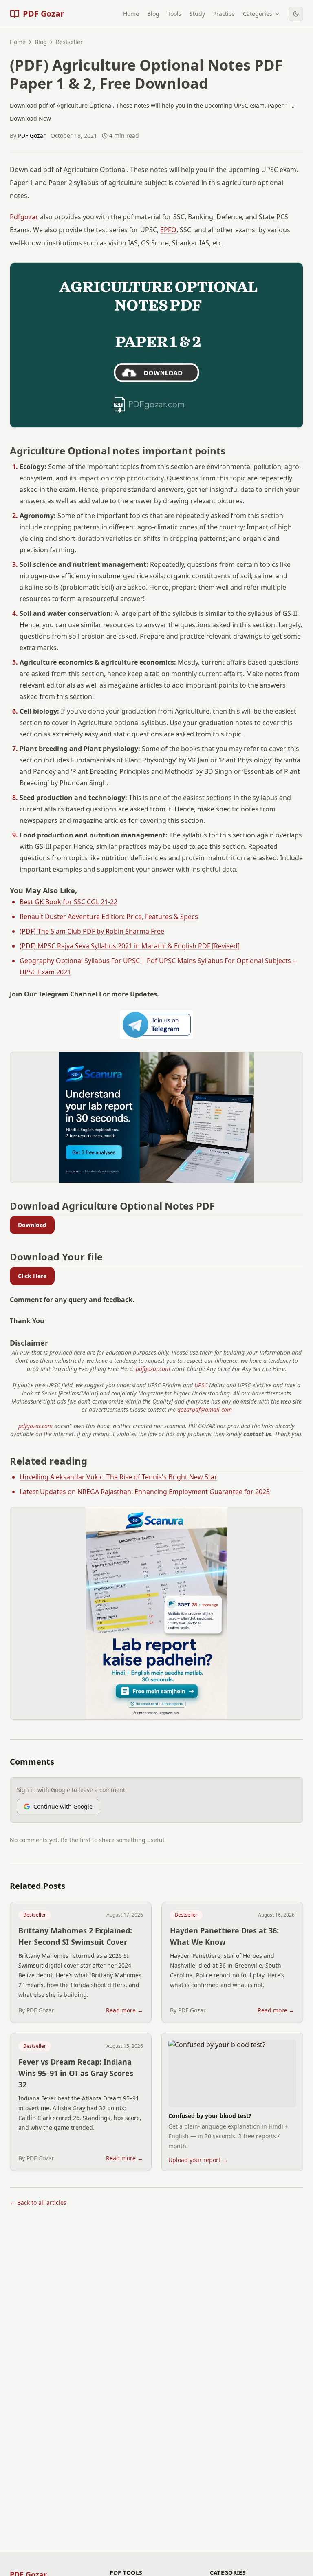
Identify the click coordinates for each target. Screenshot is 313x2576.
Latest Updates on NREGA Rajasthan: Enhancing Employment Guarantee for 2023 (145, 1492)
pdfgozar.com (153, 1369)
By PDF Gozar (36, 2010)
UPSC (201, 1385)
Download (32, 1225)
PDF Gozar (32, 136)
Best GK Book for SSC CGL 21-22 (68, 902)
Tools (174, 14)
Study (197, 14)
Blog (153, 14)
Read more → (125, 2010)
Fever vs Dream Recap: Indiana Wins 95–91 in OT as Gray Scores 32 (76, 2073)
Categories (258, 14)
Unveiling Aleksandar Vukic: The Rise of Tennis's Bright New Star (118, 1477)
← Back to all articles (38, 2202)
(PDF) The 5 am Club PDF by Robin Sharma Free (92, 931)
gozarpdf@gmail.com (205, 1409)
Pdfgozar (24, 217)
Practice (224, 14)
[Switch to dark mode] (296, 14)
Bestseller (35, 1915)
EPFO (168, 230)
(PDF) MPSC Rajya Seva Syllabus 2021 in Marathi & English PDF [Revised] (130, 946)
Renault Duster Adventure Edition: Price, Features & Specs (109, 917)
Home (131, 14)
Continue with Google (63, 1806)
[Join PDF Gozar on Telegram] (156, 1025)
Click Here (32, 1276)
